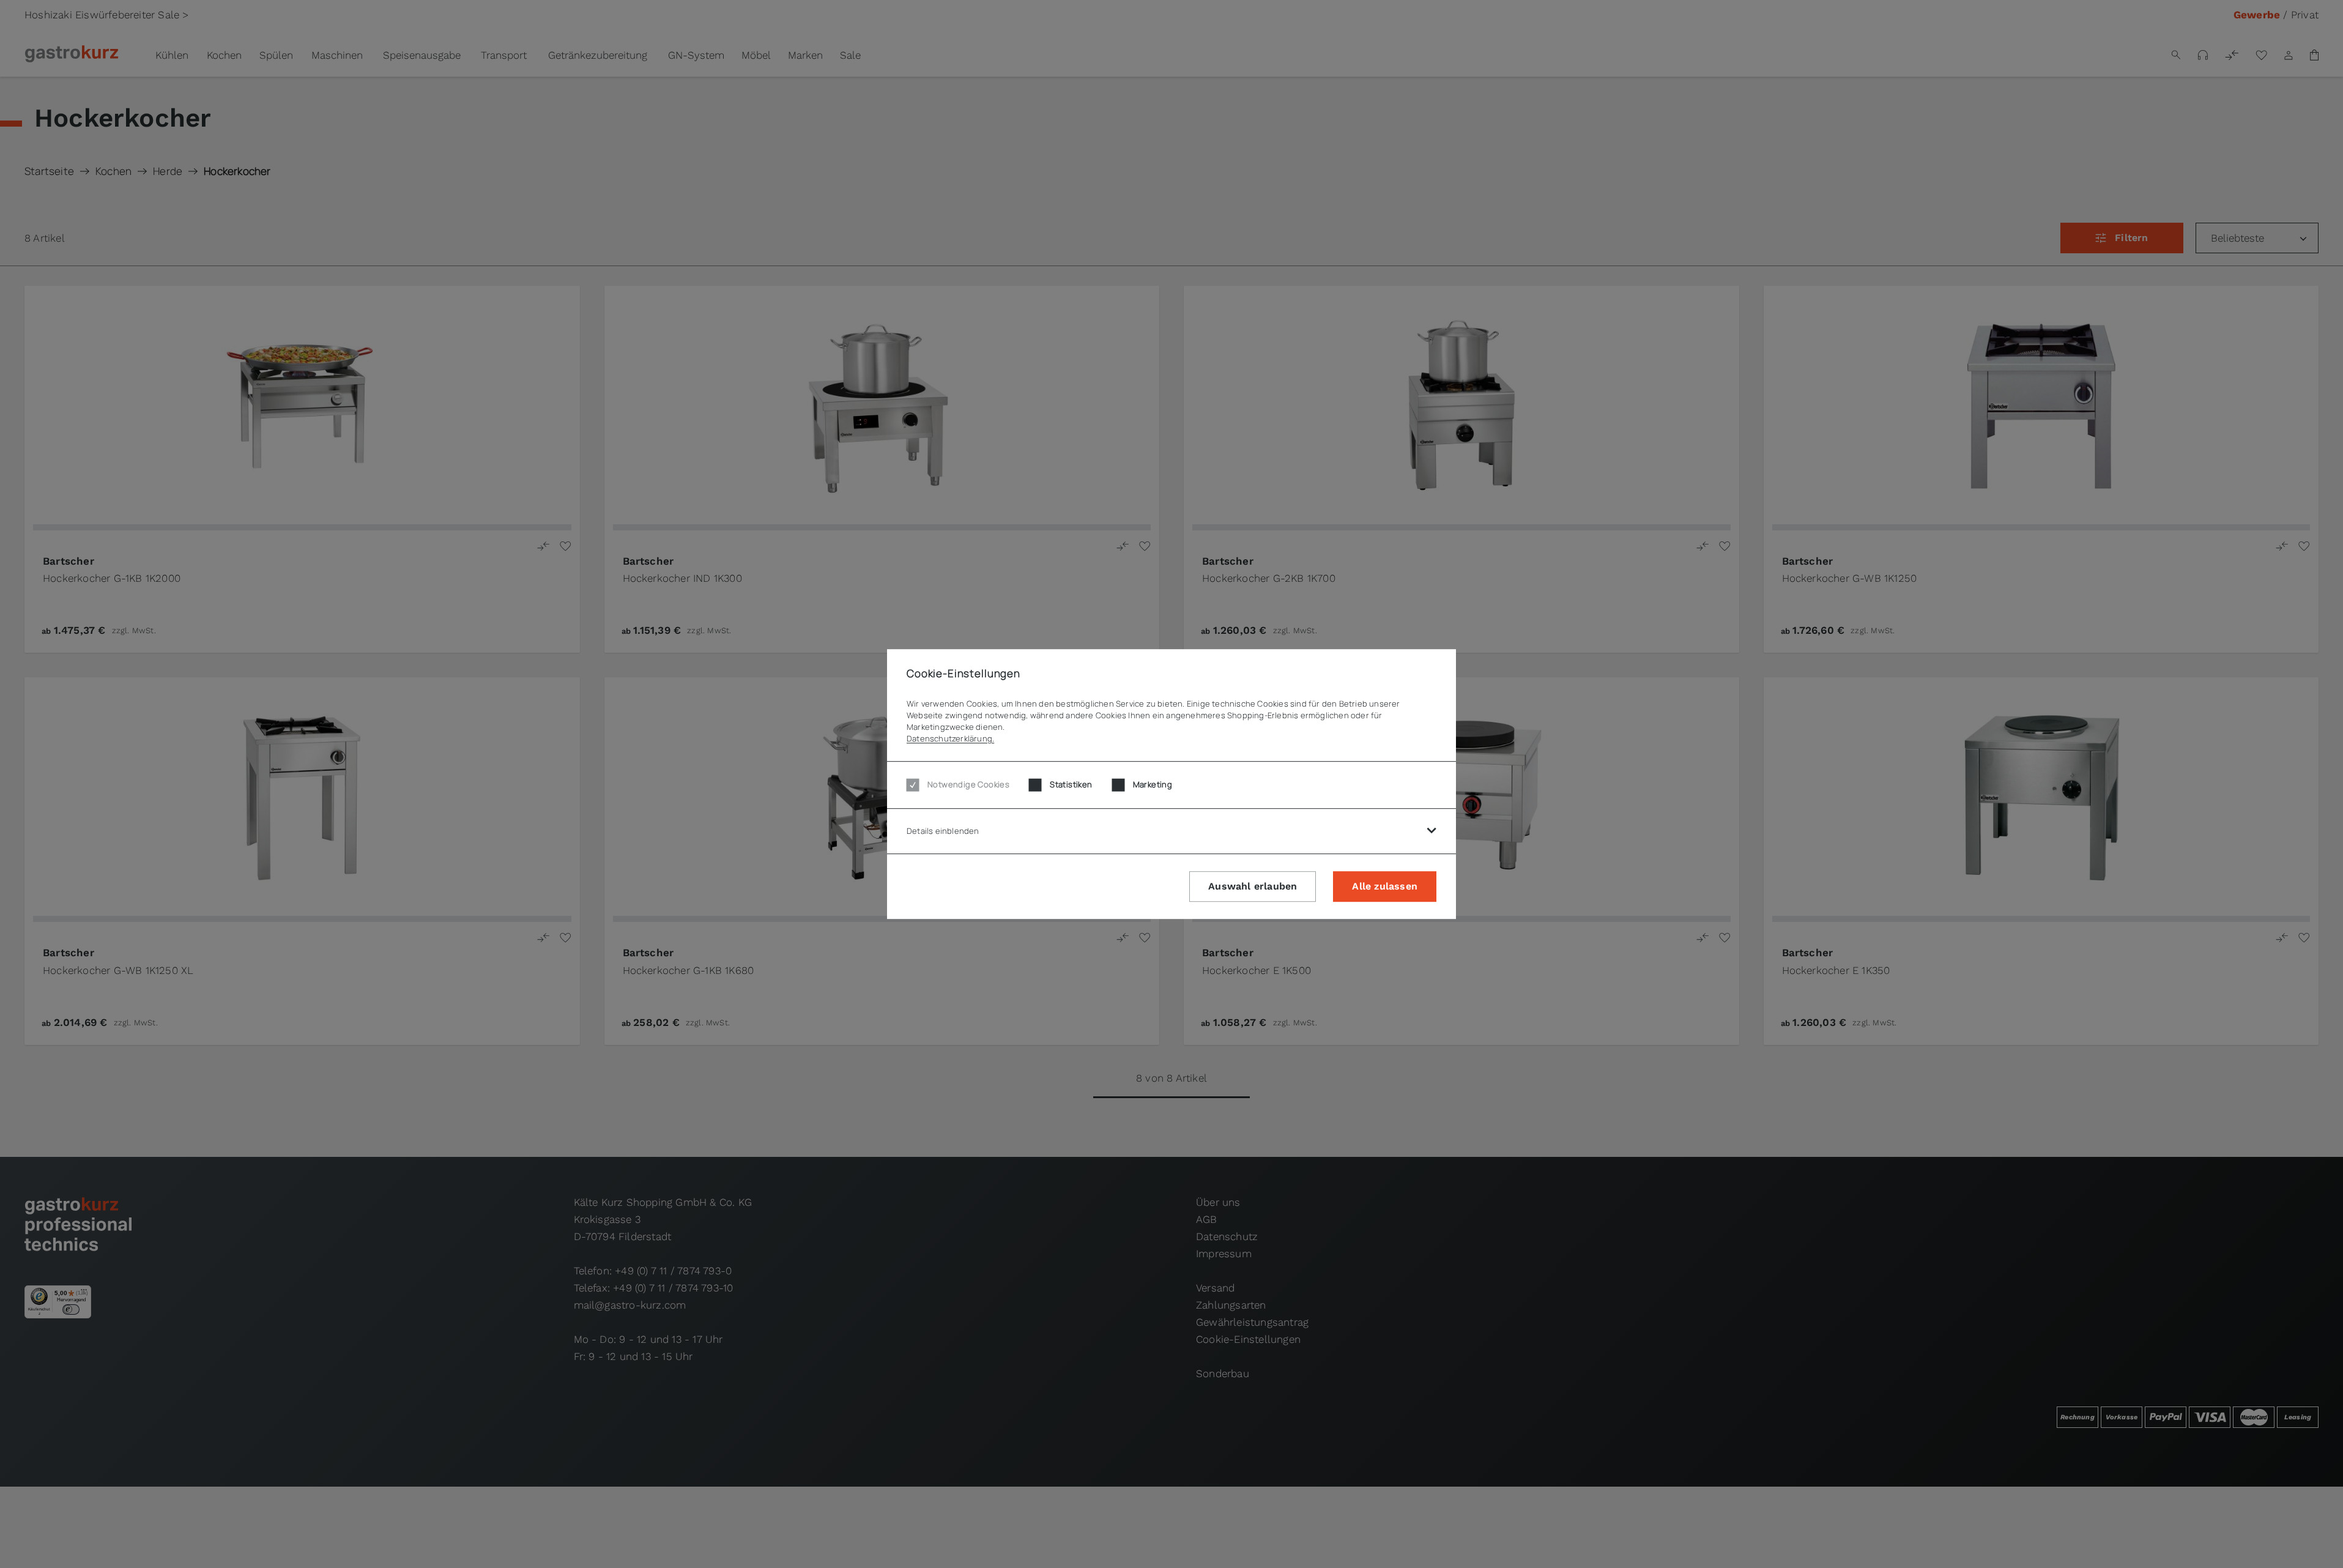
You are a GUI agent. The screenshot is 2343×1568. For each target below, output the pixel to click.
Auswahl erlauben (1253, 887)
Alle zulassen (1385, 887)
